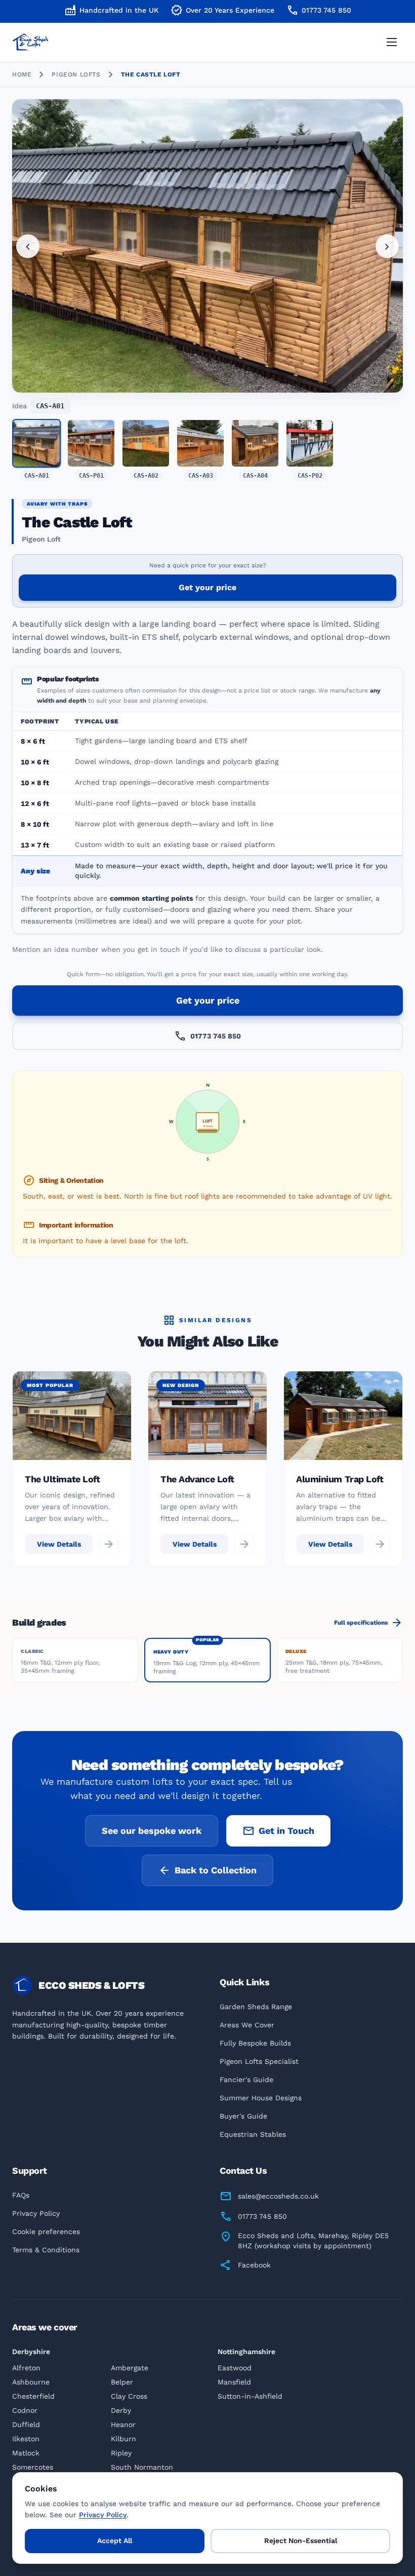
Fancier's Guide (246, 2080)
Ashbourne (31, 2382)
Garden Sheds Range (256, 2007)
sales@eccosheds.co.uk (278, 2196)
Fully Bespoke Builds (255, 2043)
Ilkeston (26, 2439)
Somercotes (33, 2467)
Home (22, 74)
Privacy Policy (36, 2213)
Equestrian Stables (253, 2134)
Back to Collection (207, 1870)
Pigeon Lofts (76, 74)
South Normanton (142, 2467)
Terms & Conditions (46, 2250)
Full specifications (368, 1623)
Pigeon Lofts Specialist (259, 2061)
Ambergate (130, 2368)
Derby (121, 2410)
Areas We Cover (247, 2025)
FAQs (21, 2195)
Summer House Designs (261, 2098)
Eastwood (235, 2368)
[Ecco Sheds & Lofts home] (58, 42)
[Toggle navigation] (392, 42)
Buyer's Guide (243, 2116)
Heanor (123, 2425)
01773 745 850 (319, 10)
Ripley (121, 2453)
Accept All (115, 2541)
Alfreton (26, 2368)
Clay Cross (129, 2396)
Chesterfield (33, 2396)
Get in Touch (278, 1831)
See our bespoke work (152, 1831)
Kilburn (123, 2439)
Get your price (207, 587)
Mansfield (234, 2382)
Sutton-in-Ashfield (250, 2396)
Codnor (25, 2410)
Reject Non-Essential (301, 2541)
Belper (122, 2382)
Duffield (26, 2425)
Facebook (254, 2265)
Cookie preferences (46, 2232)
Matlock (26, 2453)
